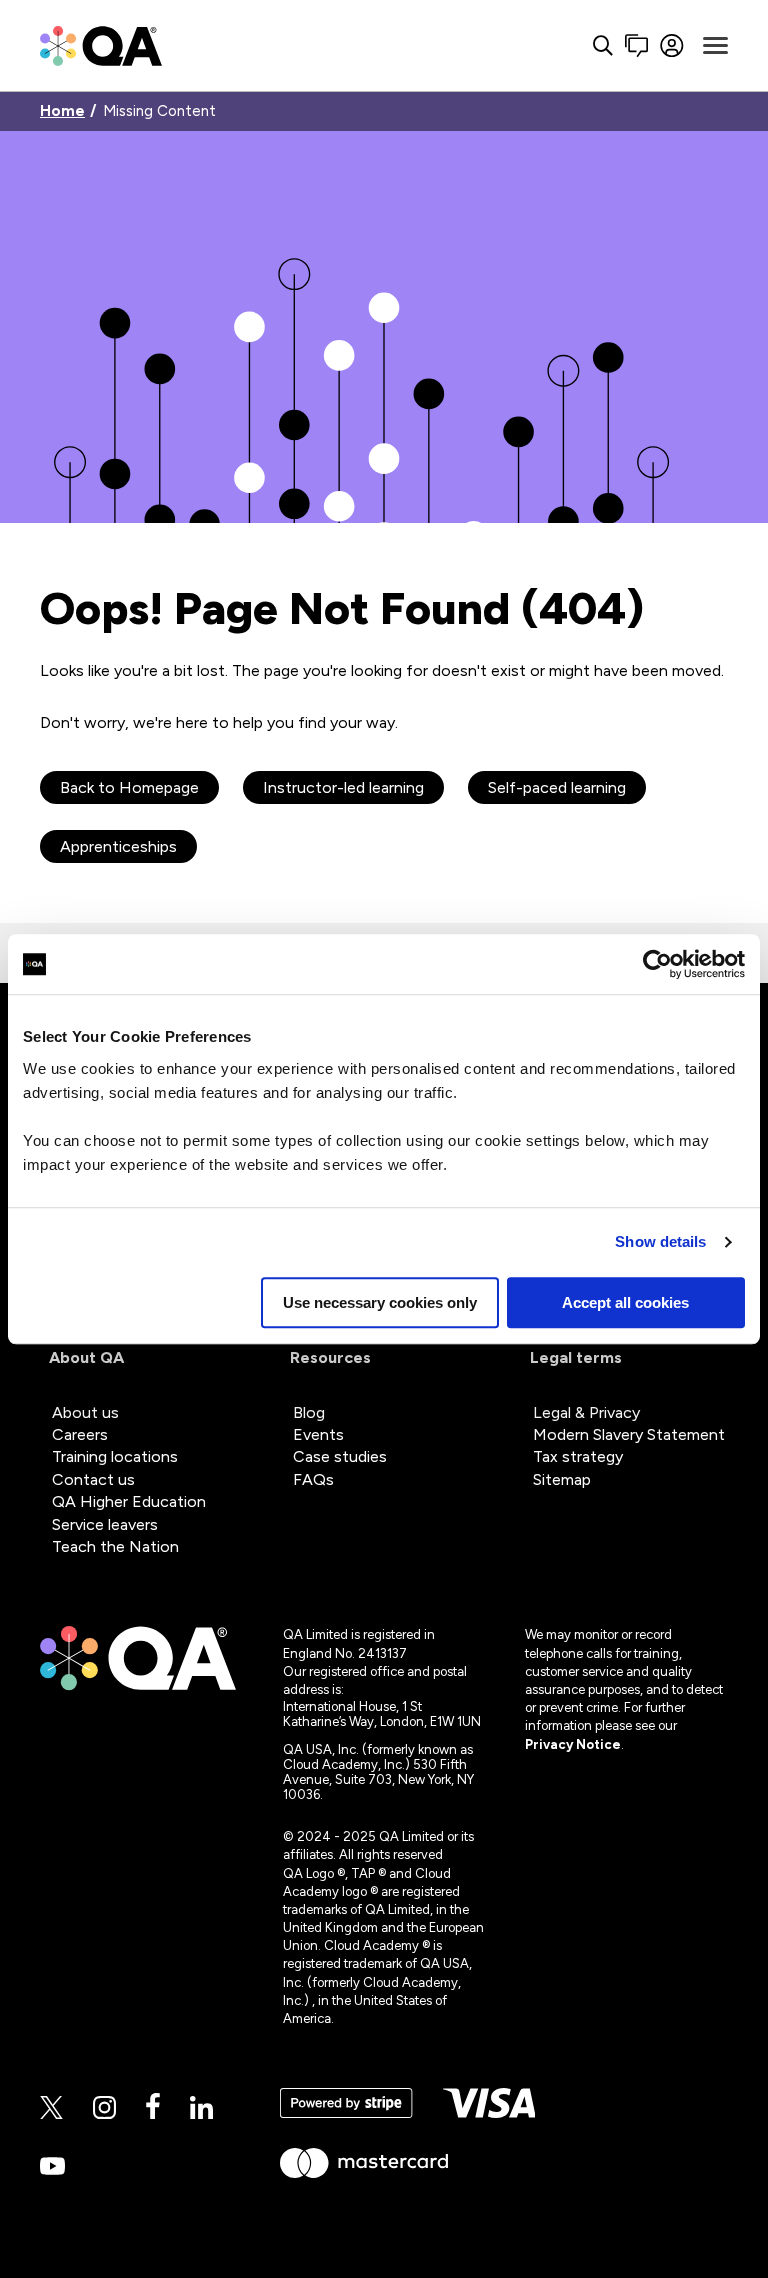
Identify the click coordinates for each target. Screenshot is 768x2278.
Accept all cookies (625, 1302)
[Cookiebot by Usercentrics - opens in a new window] (657, 964)
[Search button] (603, 45)
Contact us (93, 1479)
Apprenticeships (118, 846)
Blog (309, 1412)
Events (318, 1434)
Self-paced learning (557, 787)
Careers (80, 1434)
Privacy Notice (573, 1744)
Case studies (340, 1456)
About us (85, 1412)
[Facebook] (153, 2107)
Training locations (115, 1456)
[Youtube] (52, 2167)
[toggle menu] (715, 46)
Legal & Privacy (586, 1412)
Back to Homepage (129, 787)
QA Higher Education (129, 1501)
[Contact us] (636, 45)
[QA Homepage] (101, 45)
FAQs (313, 1479)
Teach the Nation (115, 1546)
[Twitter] (51, 2109)
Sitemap (562, 1479)
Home (62, 111)
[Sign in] (672, 45)
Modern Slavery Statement (629, 1434)
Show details (660, 1241)
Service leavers (105, 1524)
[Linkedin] (201, 2109)
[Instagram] (104, 2109)
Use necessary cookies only (380, 1302)
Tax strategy (578, 1456)
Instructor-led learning (343, 787)
